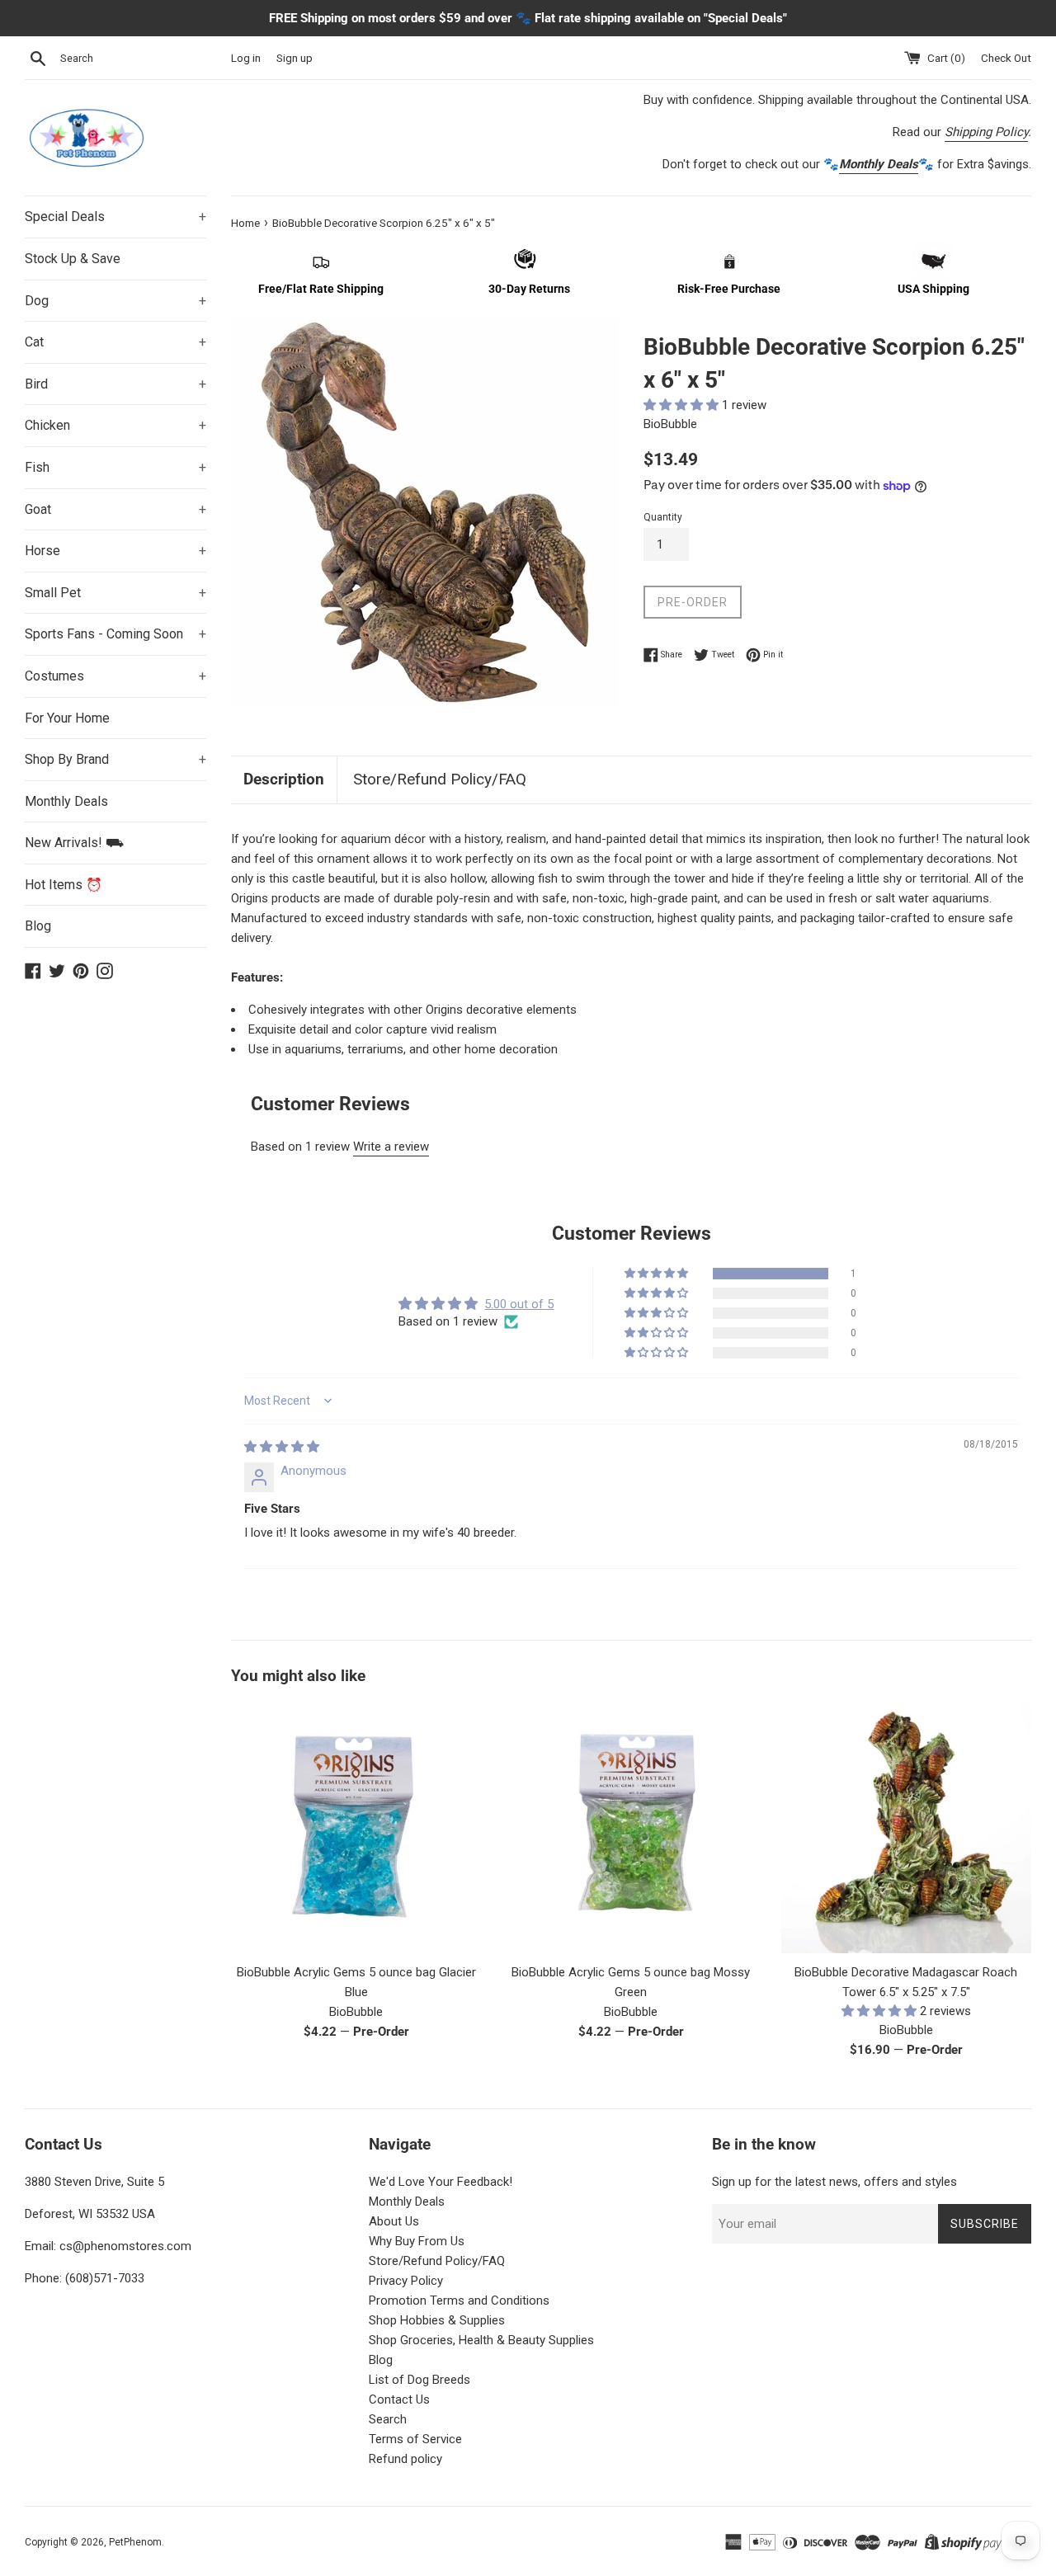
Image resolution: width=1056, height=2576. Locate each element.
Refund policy (405, 2459)
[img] (282, 1447)
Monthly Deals (66, 801)
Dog (115, 301)
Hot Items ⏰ (64, 885)
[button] (683, 405)
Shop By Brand (115, 759)
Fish (115, 467)
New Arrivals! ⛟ (74, 843)
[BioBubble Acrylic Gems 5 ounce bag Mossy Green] (631, 1828)
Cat (115, 342)
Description (284, 779)
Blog (38, 926)
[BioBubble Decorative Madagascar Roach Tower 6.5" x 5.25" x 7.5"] (906, 1828)
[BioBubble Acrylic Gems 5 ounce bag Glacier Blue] (356, 1828)
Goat (115, 509)
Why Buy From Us (417, 2241)
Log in (246, 58)
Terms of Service (415, 2439)
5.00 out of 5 (519, 1304)
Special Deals (115, 217)
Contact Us (399, 2399)
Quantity (663, 517)
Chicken (115, 425)
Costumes (115, 676)
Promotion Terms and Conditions (459, 2301)
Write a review (391, 1147)
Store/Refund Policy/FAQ (440, 779)
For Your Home (67, 718)
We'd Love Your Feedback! (441, 2182)
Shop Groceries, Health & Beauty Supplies (481, 2340)
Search (388, 2419)
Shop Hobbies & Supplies (437, 2320)
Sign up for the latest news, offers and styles (834, 2182)
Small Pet (115, 593)
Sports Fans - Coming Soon (115, 634)
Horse (115, 551)
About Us (394, 2221)
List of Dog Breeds (420, 2380)
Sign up (295, 58)
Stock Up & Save (73, 259)
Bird (115, 384)
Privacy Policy (406, 2281)
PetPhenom (135, 2542)
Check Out (1006, 58)
